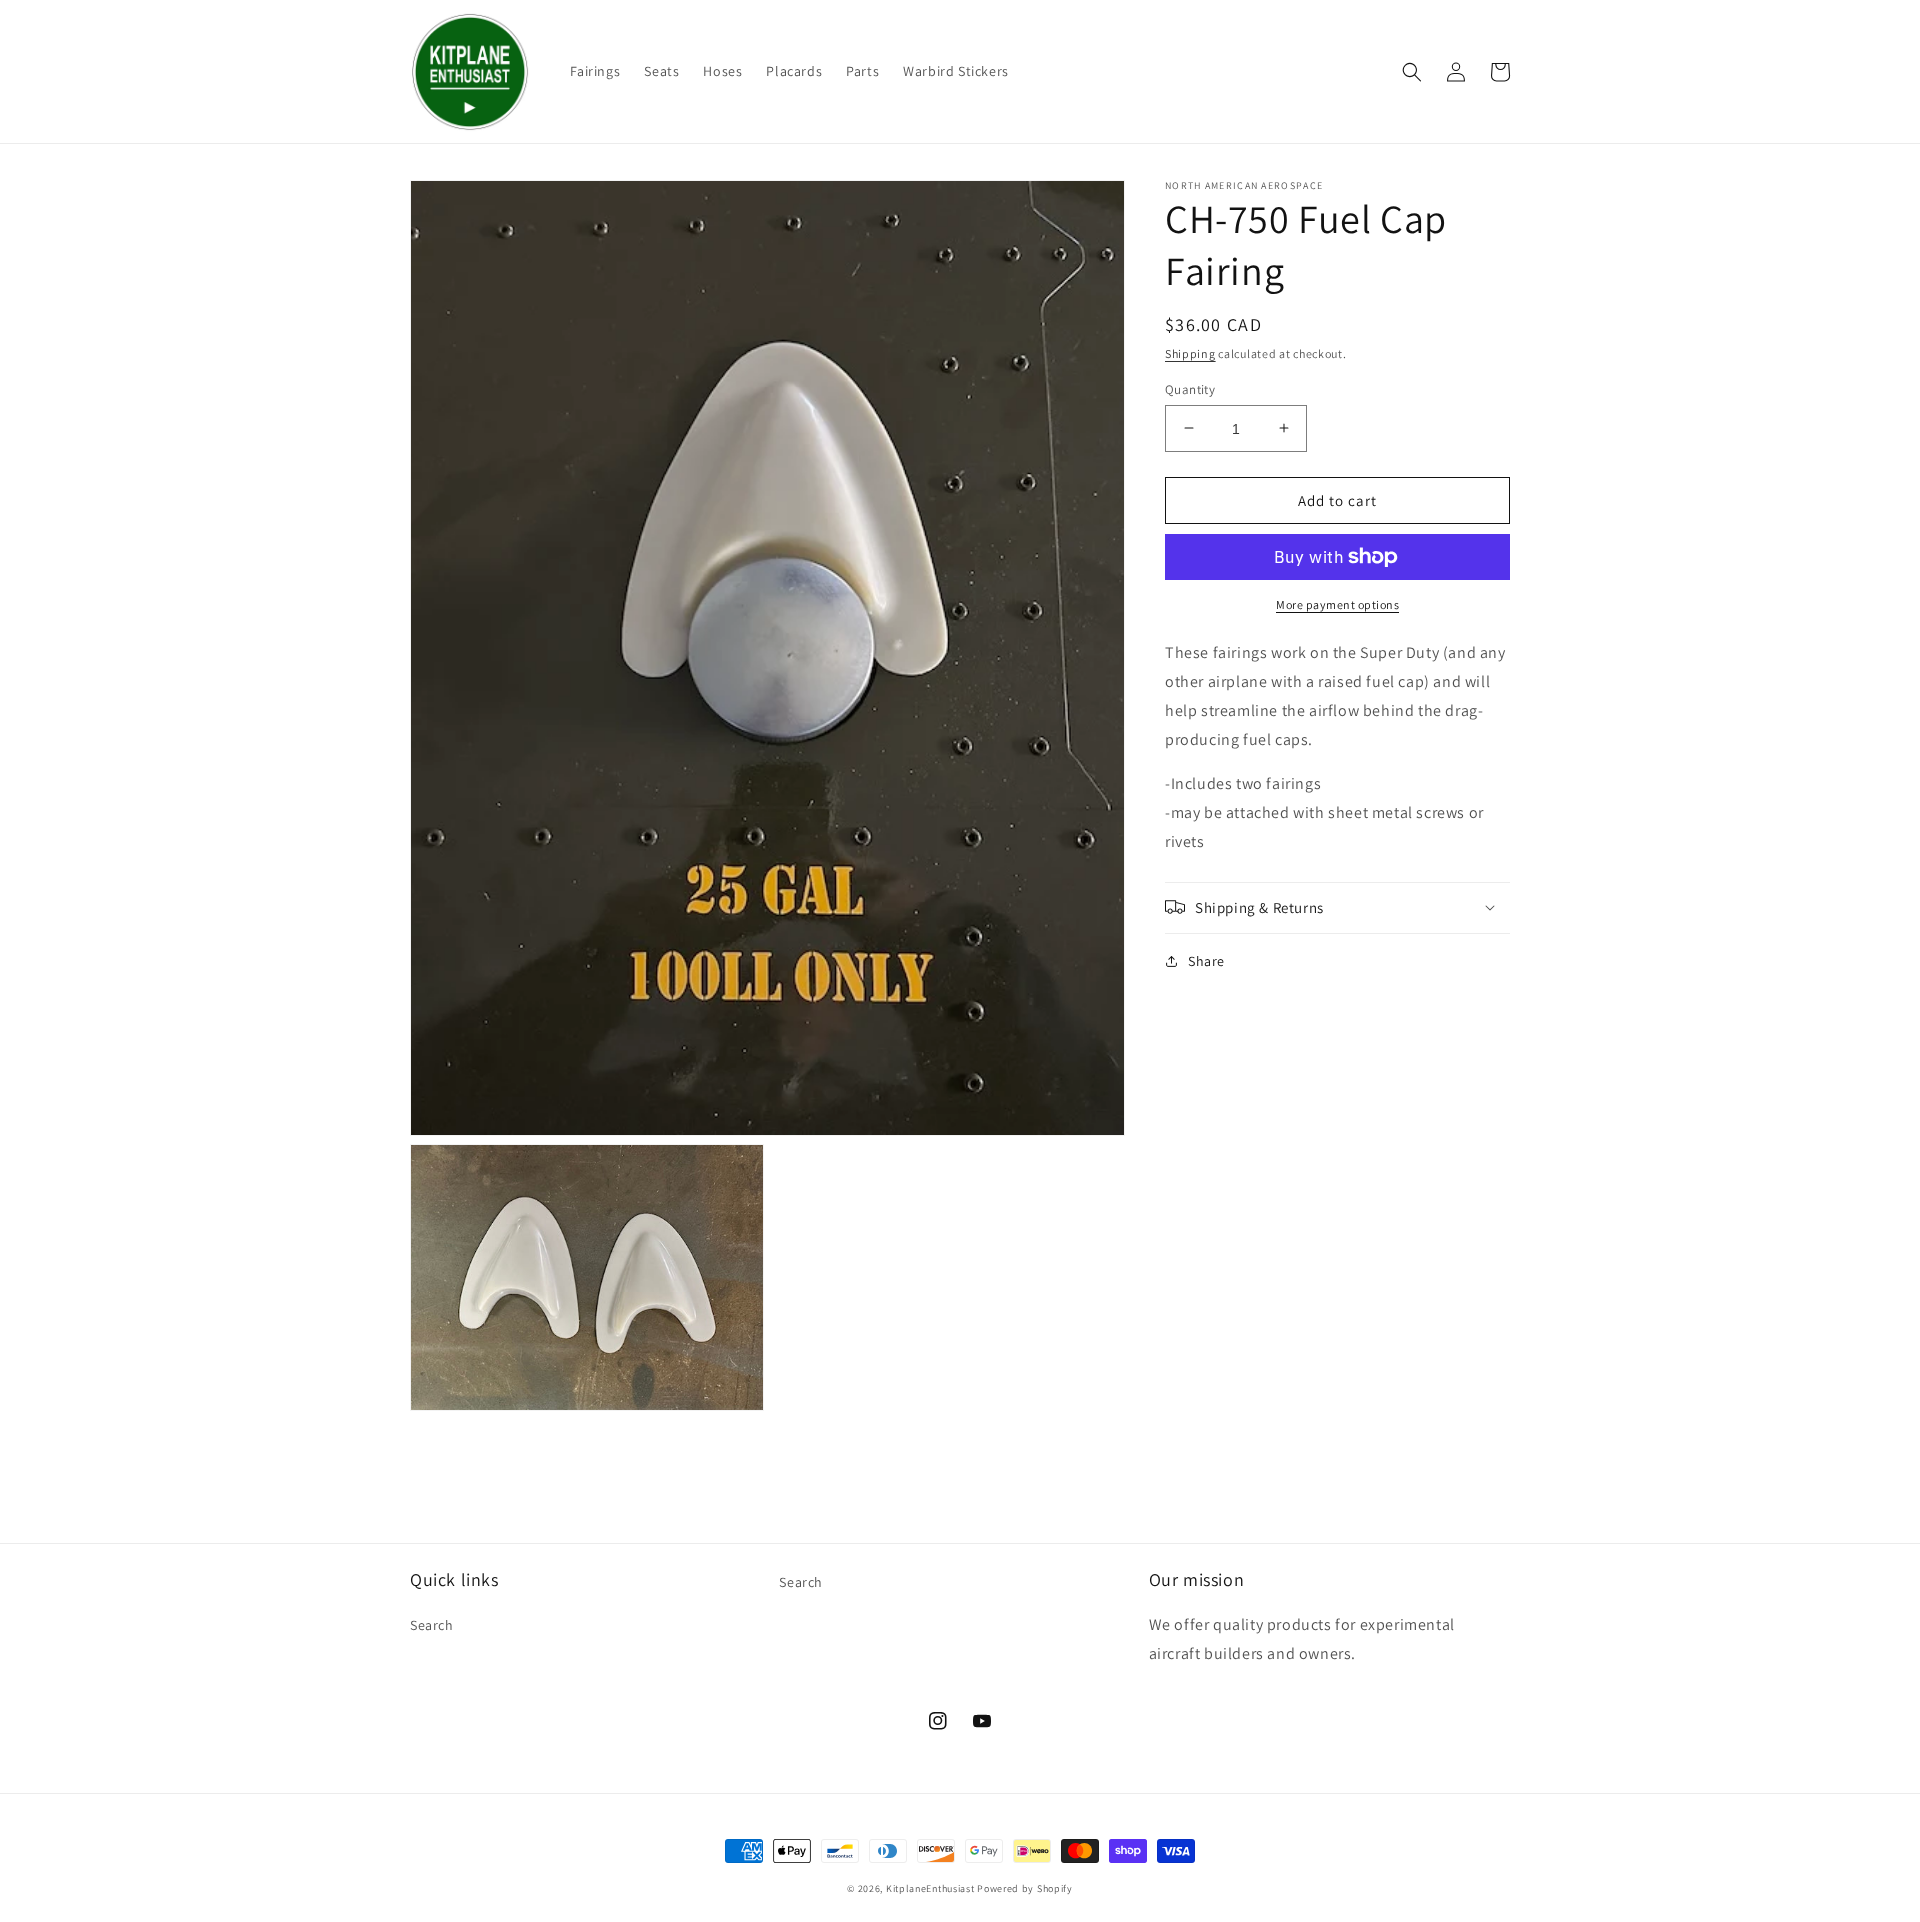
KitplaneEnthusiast (930, 1888)
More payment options (1337, 604)
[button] (1412, 72)
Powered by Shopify (1025, 1888)
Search (432, 1625)
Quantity (1190, 388)
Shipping (1190, 353)
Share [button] (1206, 960)
